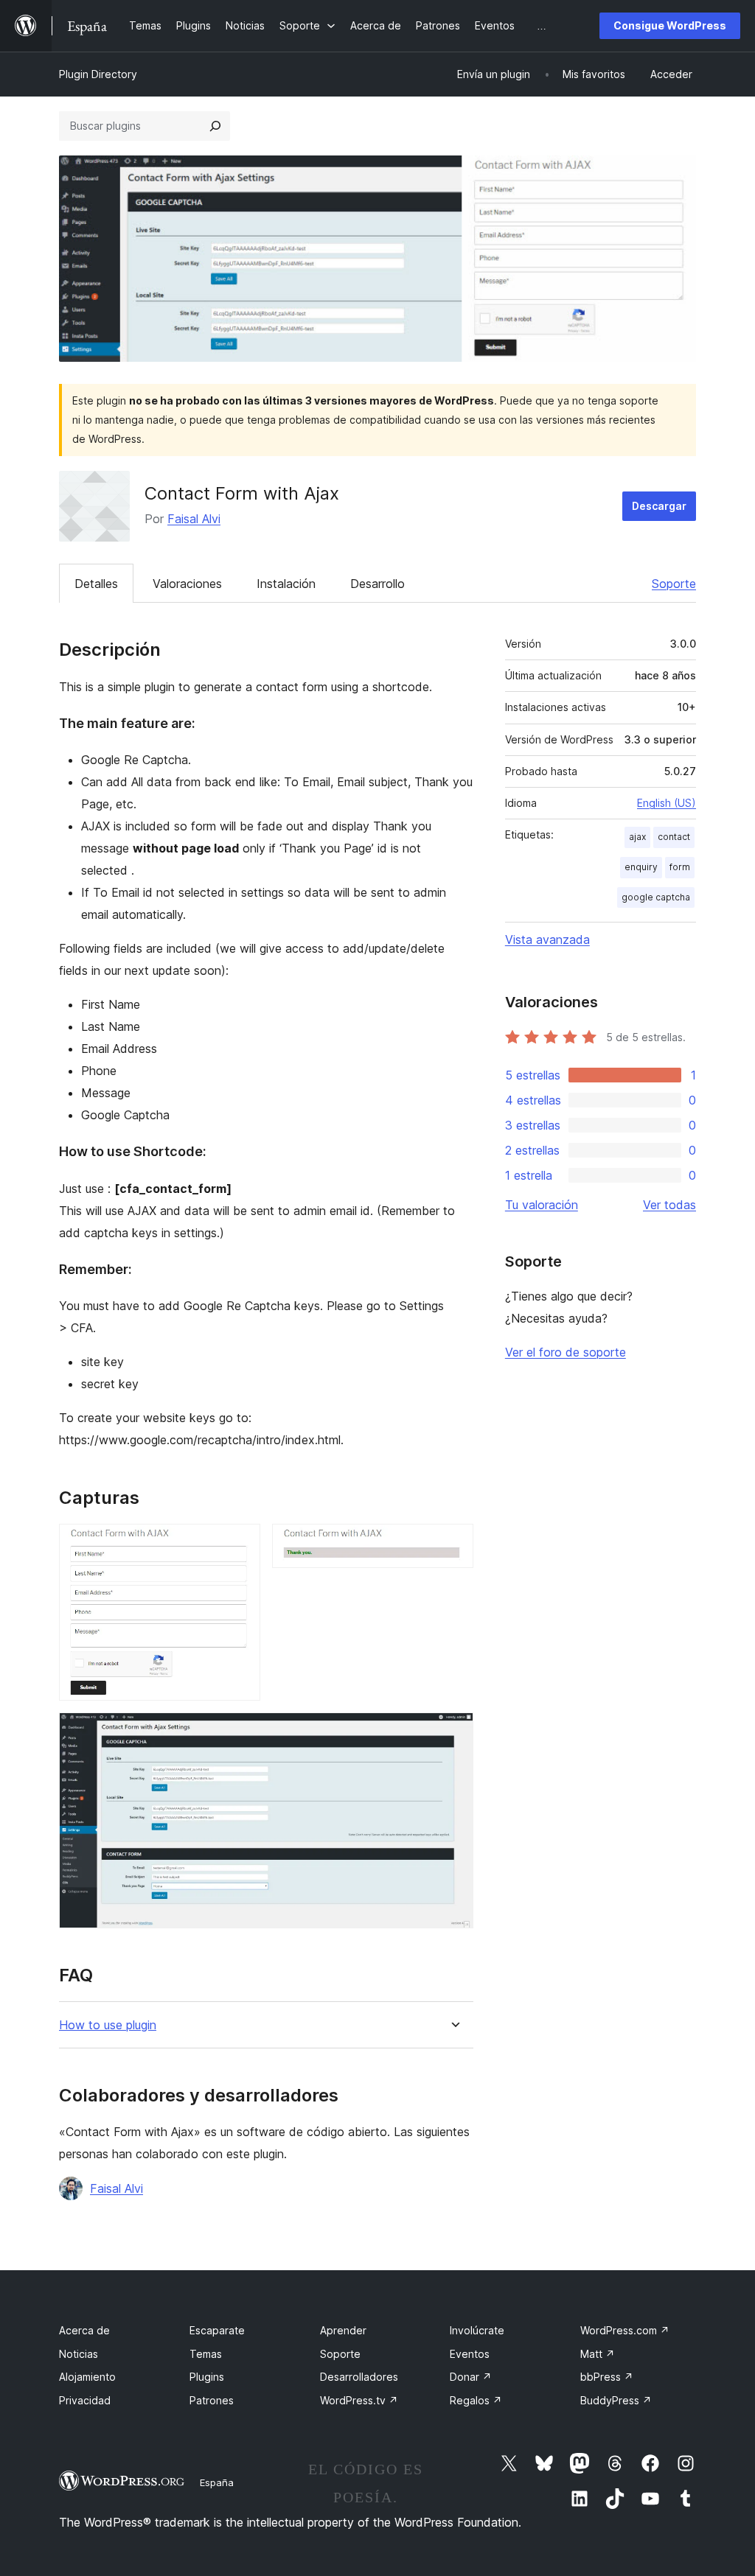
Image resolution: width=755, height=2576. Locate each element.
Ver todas (669, 1205)
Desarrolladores (359, 2377)
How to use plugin (108, 2025)
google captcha (656, 897)
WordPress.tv (359, 2400)
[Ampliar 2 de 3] (453, 1544)
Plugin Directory (98, 74)
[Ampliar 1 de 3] (240, 1544)
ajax (637, 837)
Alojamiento (87, 2377)
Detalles (96, 584)
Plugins (207, 2377)
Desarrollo (377, 584)
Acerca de (84, 2330)
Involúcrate (477, 2330)
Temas (206, 2354)
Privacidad (85, 2400)
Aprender (343, 2330)
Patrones (212, 2400)
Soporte (674, 584)
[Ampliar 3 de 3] (453, 1732)
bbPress (607, 2377)
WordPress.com (625, 2330)
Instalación (286, 584)
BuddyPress (616, 2400)
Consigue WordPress (670, 25)
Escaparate (217, 2330)
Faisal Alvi (194, 519)
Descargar (659, 506)
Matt (598, 2354)
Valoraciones (187, 584)
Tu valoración (542, 1205)
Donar (471, 2377)
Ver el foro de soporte (566, 1352)
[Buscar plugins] (215, 126)
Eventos (470, 2354)
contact (674, 837)
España (217, 2482)
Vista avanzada (547, 939)
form (680, 867)
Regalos (476, 2400)
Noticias (79, 2354)
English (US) (667, 803)
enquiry (641, 867)
